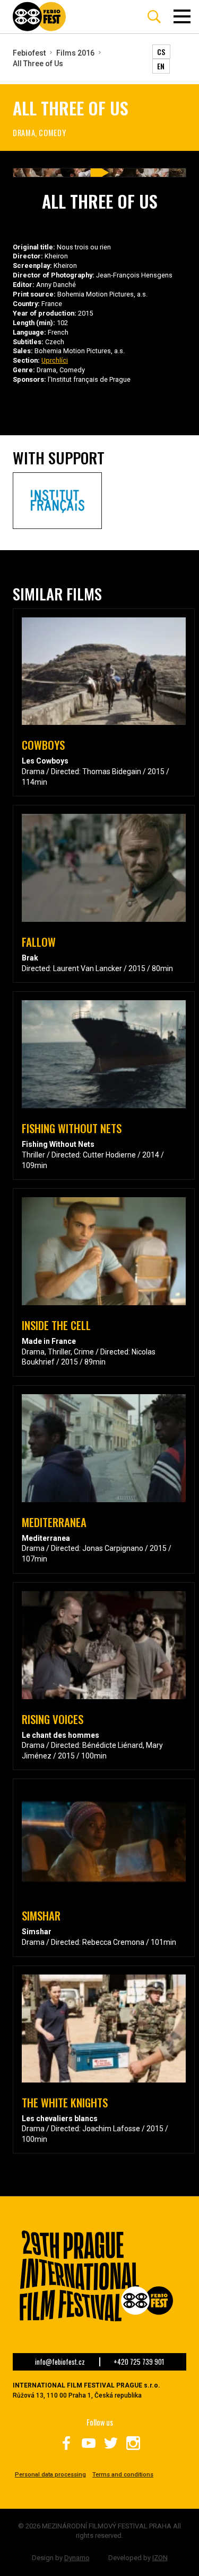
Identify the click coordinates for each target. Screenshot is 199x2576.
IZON (160, 2558)
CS (161, 52)
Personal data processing (50, 2475)
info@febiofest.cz (60, 2362)
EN (161, 66)
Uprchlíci (55, 360)
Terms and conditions (123, 2475)
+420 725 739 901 (139, 2362)
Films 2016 (75, 53)
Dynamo (77, 2558)
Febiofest (29, 53)
